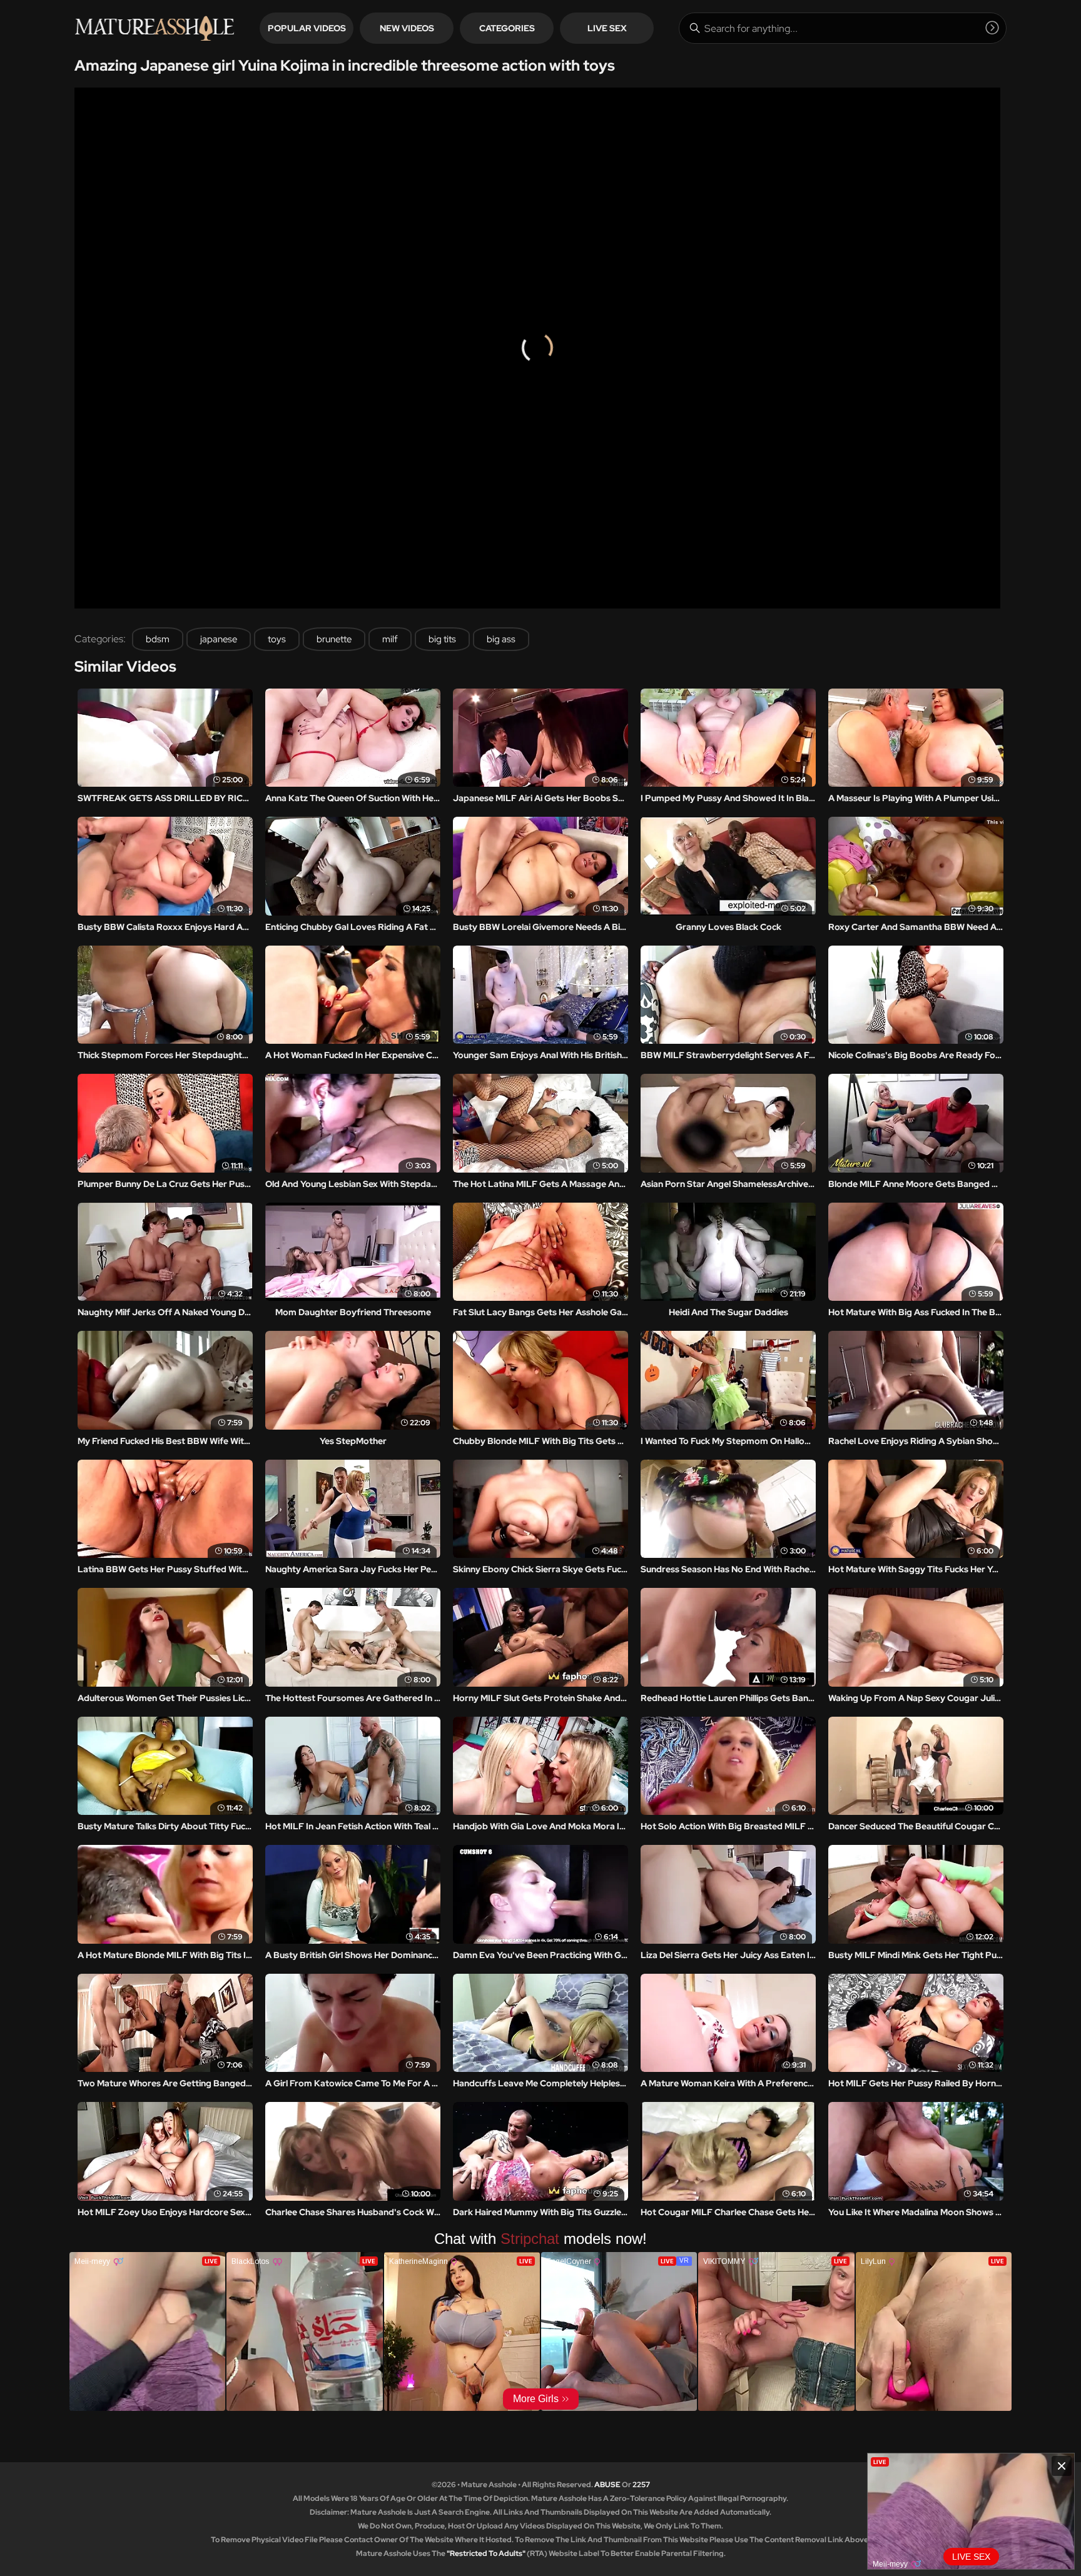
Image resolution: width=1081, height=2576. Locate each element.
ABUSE (607, 2485)
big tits (442, 639)
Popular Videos (307, 28)
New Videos (407, 28)
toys (277, 639)
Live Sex (607, 28)
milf (390, 639)
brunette (334, 639)
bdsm (158, 639)
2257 (641, 2485)
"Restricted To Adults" (486, 2553)
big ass (501, 639)
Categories (507, 28)
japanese (219, 639)
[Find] (992, 28)
